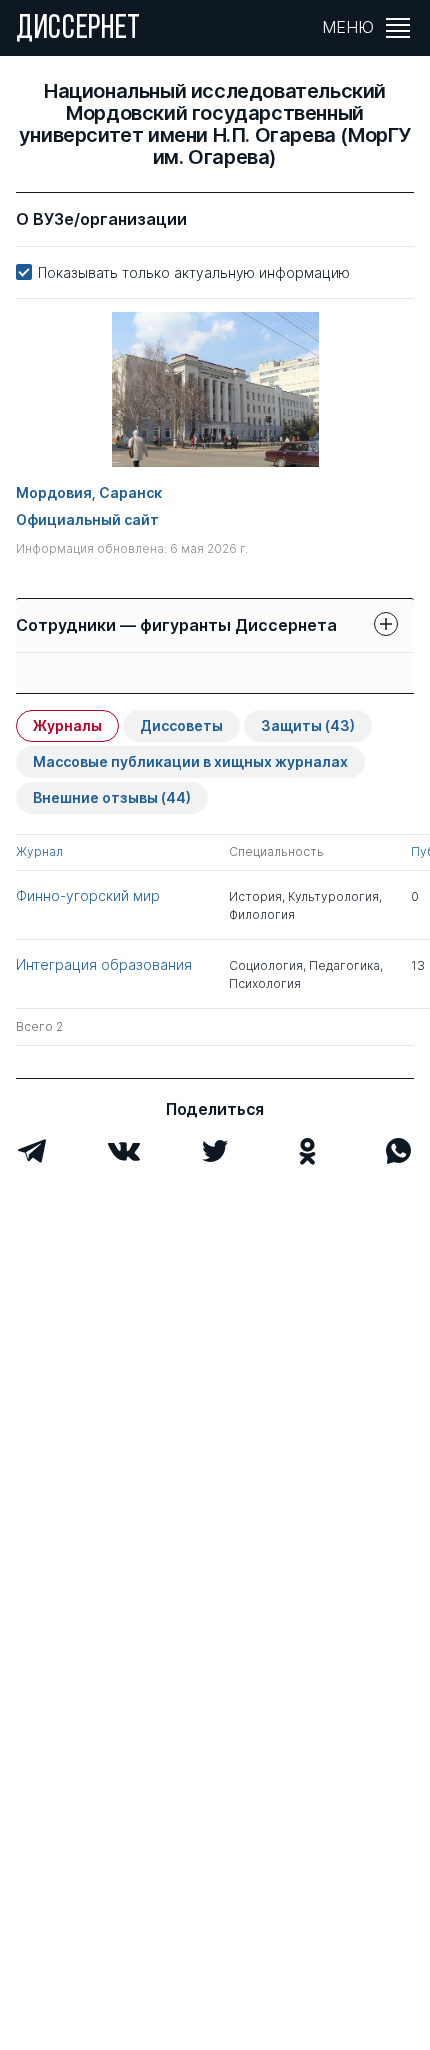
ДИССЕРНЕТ (78, 30)
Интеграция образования (104, 964)
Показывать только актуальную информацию (194, 272)
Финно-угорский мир (88, 895)
